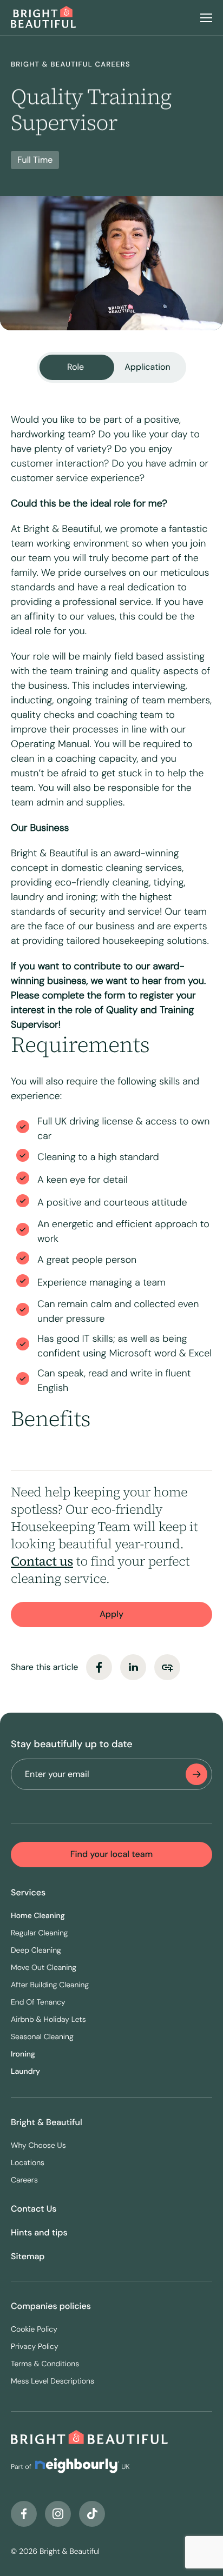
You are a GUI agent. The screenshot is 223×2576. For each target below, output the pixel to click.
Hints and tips (39, 2232)
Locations (28, 2163)
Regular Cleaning (40, 1933)
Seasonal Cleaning (42, 2037)
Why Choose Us (38, 2146)
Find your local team (111, 1854)
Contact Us (34, 2209)
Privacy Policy (35, 2347)
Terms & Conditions (45, 2364)
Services (28, 1892)
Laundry (25, 2072)
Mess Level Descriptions (53, 2381)
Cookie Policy (34, 2329)
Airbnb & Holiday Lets (48, 2020)
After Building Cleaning (50, 1985)
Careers (24, 2180)
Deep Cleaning (36, 1951)
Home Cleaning (38, 1916)
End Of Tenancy (38, 2002)
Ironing (23, 2054)
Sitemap (28, 2256)
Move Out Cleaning (44, 1968)
